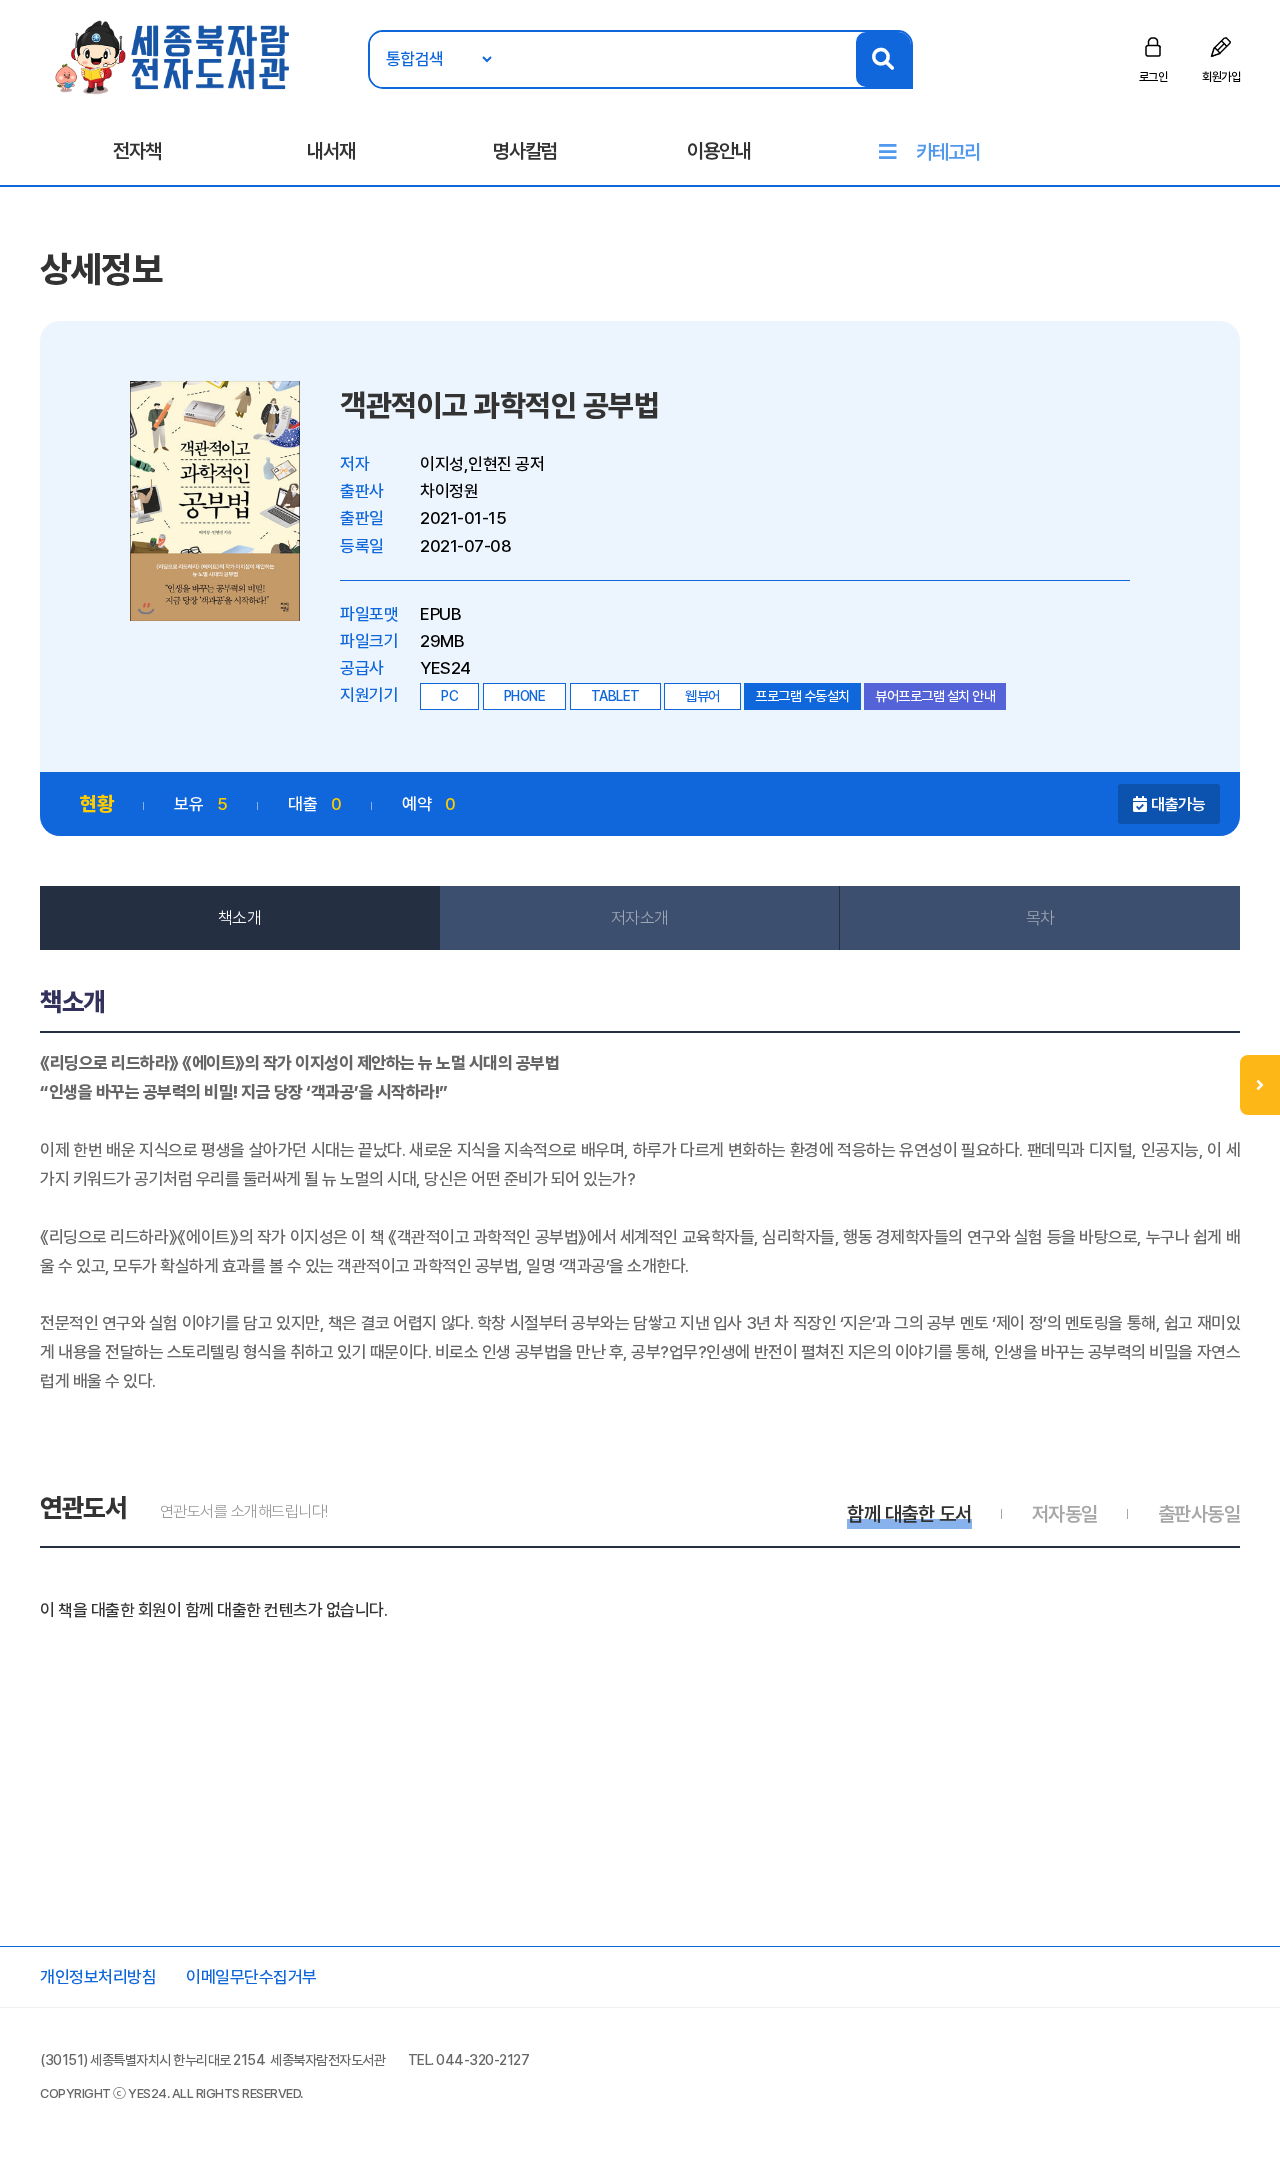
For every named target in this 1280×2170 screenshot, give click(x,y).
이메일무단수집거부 (251, 1977)
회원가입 (1221, 77)
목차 (1040, 918)
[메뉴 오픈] (1260, 1085)
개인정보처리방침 (98, 1977)
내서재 (331, 151)
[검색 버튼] (883, 59)
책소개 (240, 918)
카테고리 (948, 152)
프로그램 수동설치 (802, 696)
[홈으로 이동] (173, 56)
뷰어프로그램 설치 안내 (935, 696)
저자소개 (640, 918)
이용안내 (719, 151)
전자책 (137, 151)
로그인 (1153, 77)
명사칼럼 (525, 151)
